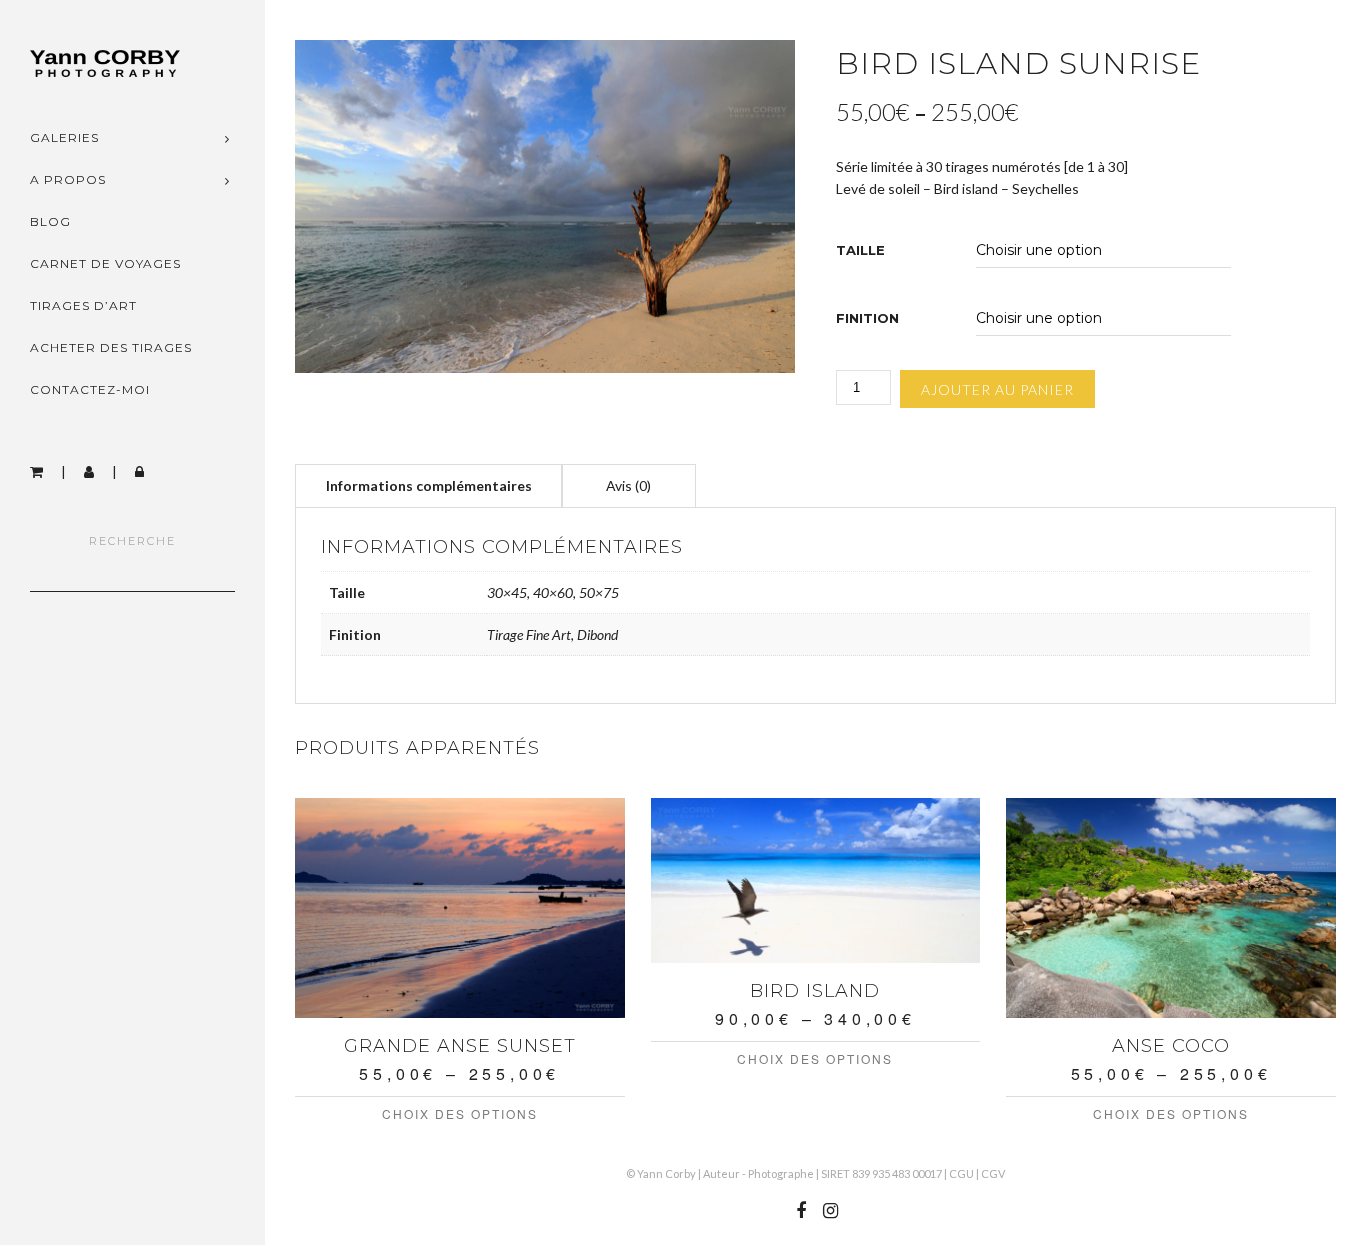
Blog (50, 221)
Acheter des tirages (111, 347)
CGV (993, 1173)
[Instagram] (830, 1211)
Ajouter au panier (997, 389)
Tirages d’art (83, 305)
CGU (961, 1173)
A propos (68, 179)
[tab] (429, 485)
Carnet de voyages (105, 263)
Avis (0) (628, 485)
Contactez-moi (90, 389)
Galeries (64, 137)
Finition (867, 318)
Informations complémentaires (429, 485)
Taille (860, 250)
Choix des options (460, 1113)
